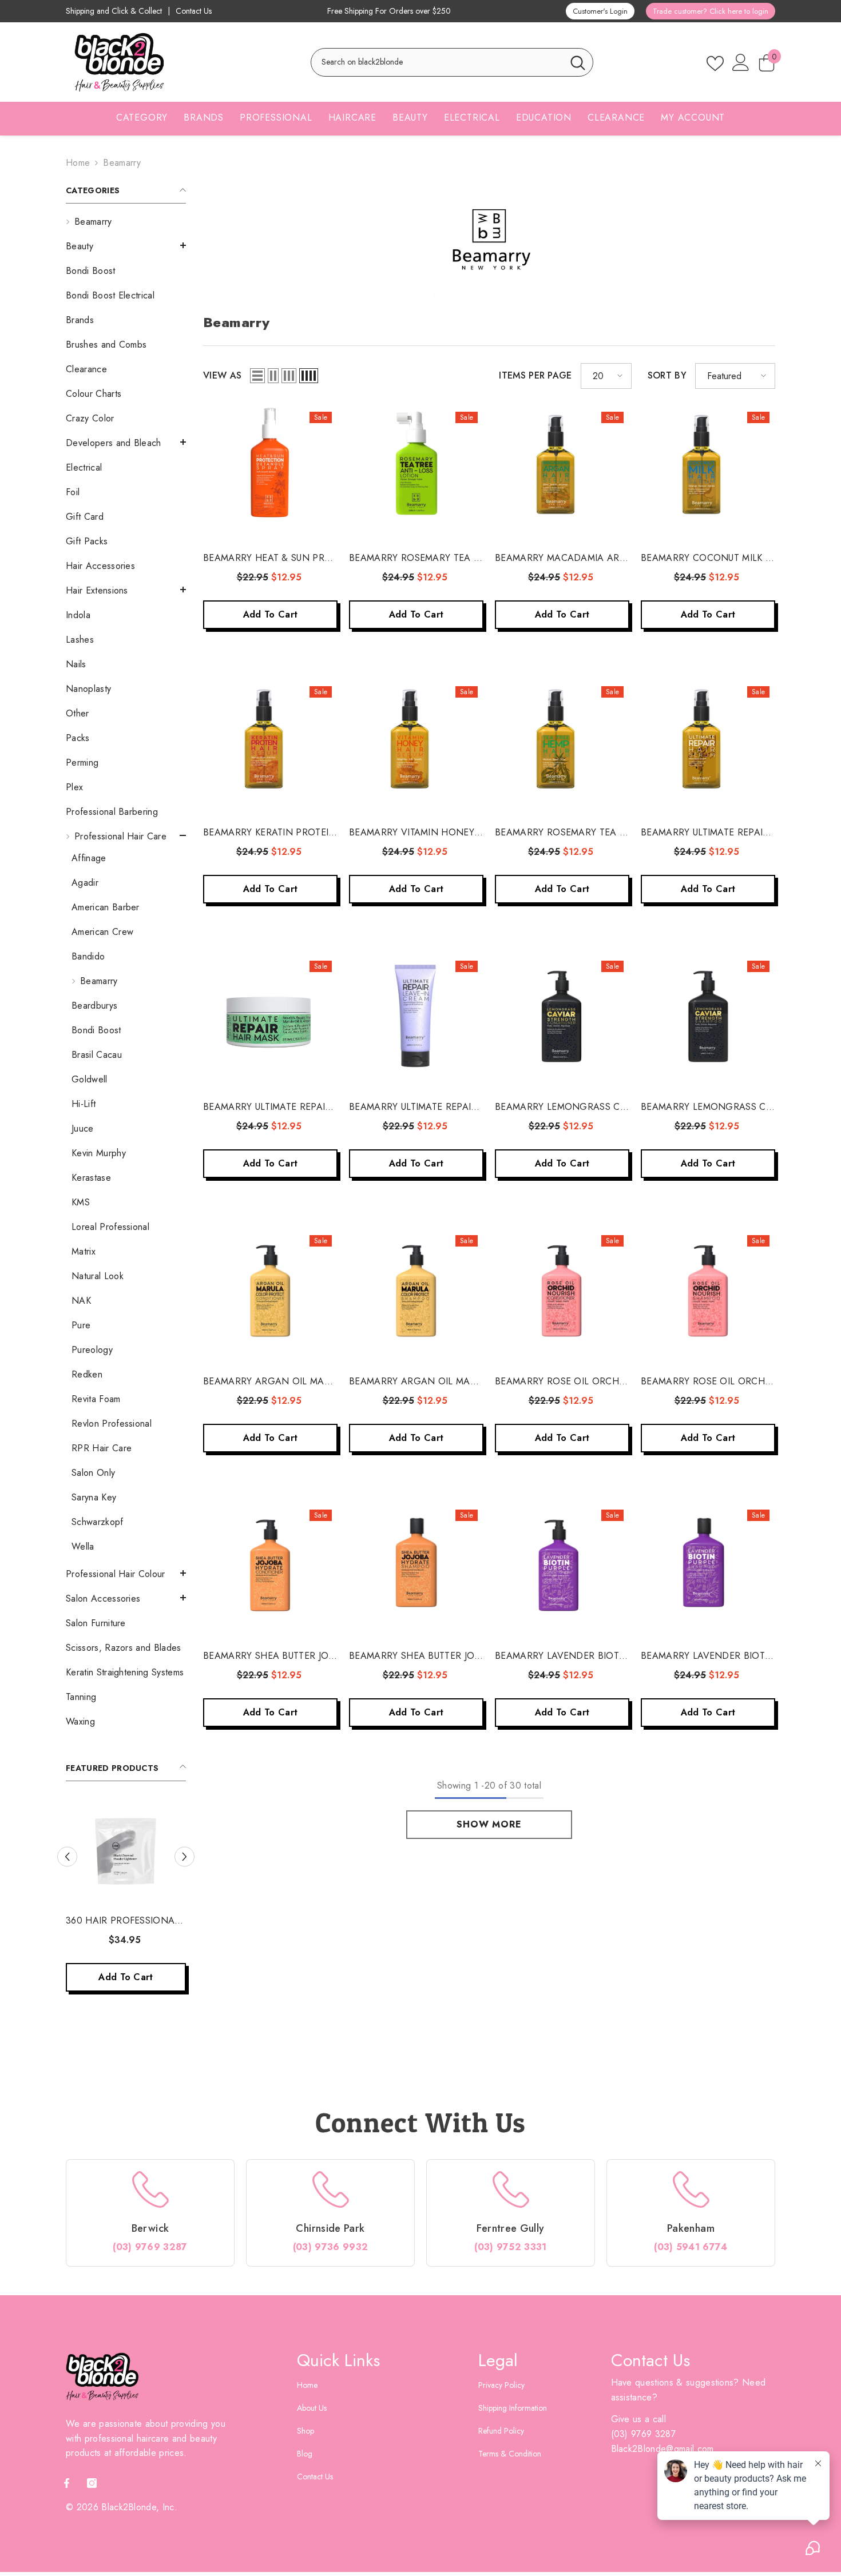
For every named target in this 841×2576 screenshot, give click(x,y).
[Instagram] (567, 1356)
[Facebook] (543, 1356)
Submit (555, 1307)
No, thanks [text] (562, 1385)
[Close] (689, 1154)
